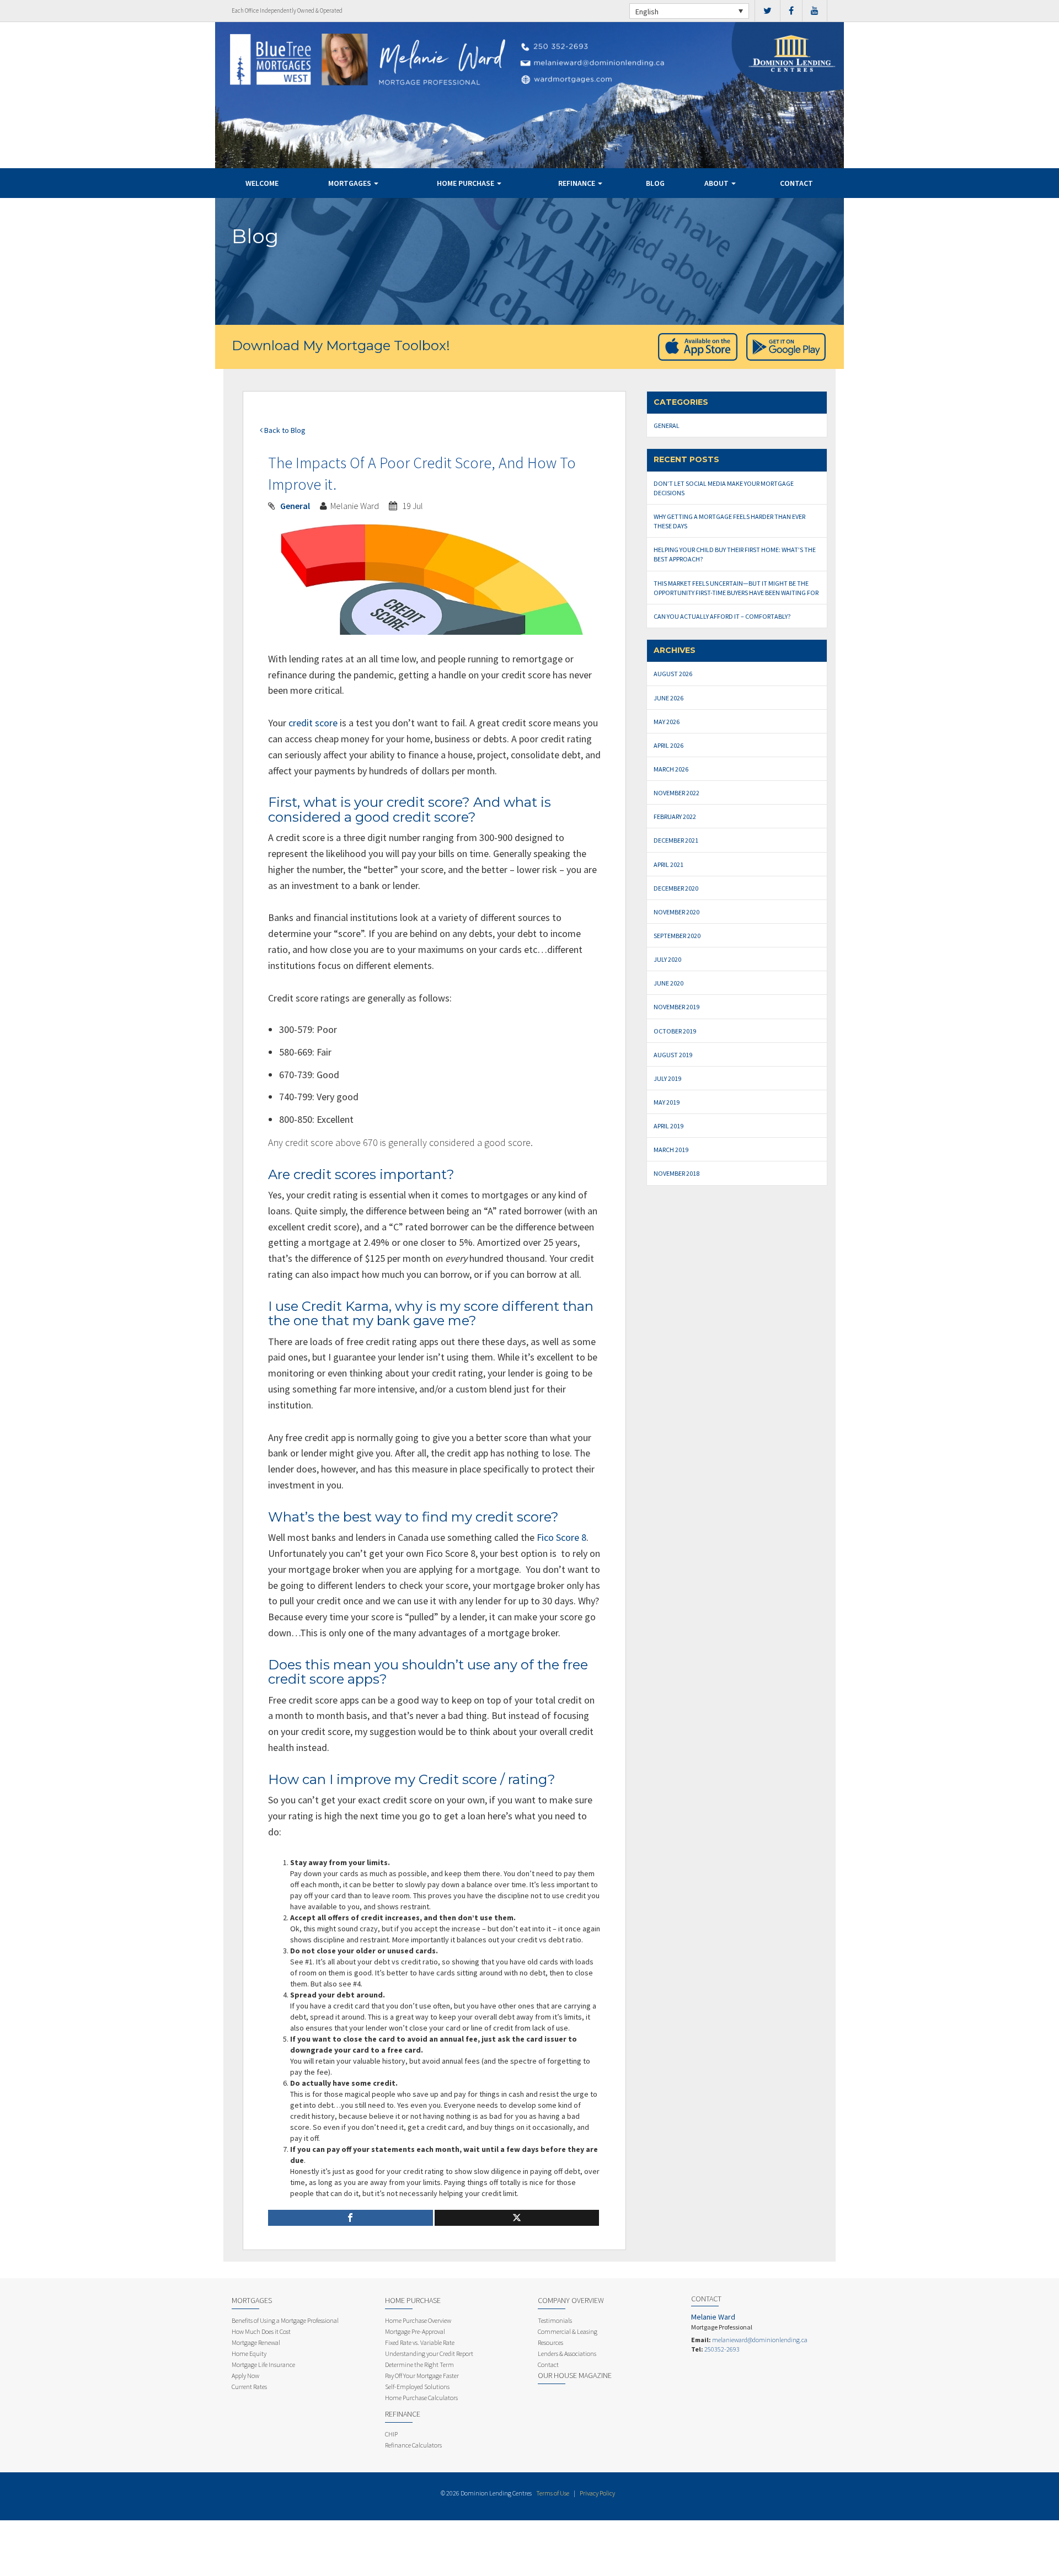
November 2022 (676, 793)
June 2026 (668, 698)
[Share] (351, 2218)
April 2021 (668, 864)
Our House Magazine (575, 2375)
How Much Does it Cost (261, 2331)
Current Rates (249, 2387)
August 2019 (673, 1055)
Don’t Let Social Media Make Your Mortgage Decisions (724, 488)
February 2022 (675, 816)
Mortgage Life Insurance (263, 2365)
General (295, 506)
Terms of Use (553, 2493)
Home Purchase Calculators (421, 2398)
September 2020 (677, 936)
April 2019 (668, 1126)
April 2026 (668, 745)
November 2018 (676, 1173)
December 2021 (676, 840)
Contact (796, 183)
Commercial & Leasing (568, 2331)
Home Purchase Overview (418, 2320)
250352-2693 (722, 2349)
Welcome (262, 183)
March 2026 (671, 769)
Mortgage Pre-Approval (415, 2331)
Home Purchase (466, 183)
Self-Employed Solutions (417, 2387)
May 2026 (667, 722)
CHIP (391, 2434)
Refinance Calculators (413, 2445)
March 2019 (671, 1150)
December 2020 (676, 888)
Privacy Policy (597, 2493)
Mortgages (351, 183)
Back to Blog (284, 430)
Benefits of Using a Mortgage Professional (285, 2320)
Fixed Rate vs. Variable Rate (420, 2342)
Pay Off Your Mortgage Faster (422, 2376)
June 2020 (668, 983)
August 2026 (673, 674)
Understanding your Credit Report (429, 2353)
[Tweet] (517, 2218)
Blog (655, 183)
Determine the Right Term (419, 2365)
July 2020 (667, 959)
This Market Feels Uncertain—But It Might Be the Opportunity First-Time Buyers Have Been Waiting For (736, 588)
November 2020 (676, 912)
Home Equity (249, 2353)
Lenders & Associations (567, 2353)
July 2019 (667, 1078)
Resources (550, 2342)
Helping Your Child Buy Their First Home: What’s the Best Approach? (735, 554)
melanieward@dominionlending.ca (760, 2340)
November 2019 (676, 1007)
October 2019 (675, 1031)
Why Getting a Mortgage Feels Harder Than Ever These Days (729, 521)
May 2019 (667, 1102)
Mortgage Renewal (256, 2342)
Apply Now (245, 2376)
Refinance (577, 183)
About (717, 183)
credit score (313, 723)
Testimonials (555, 2320)
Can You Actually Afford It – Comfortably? (722, 616)
